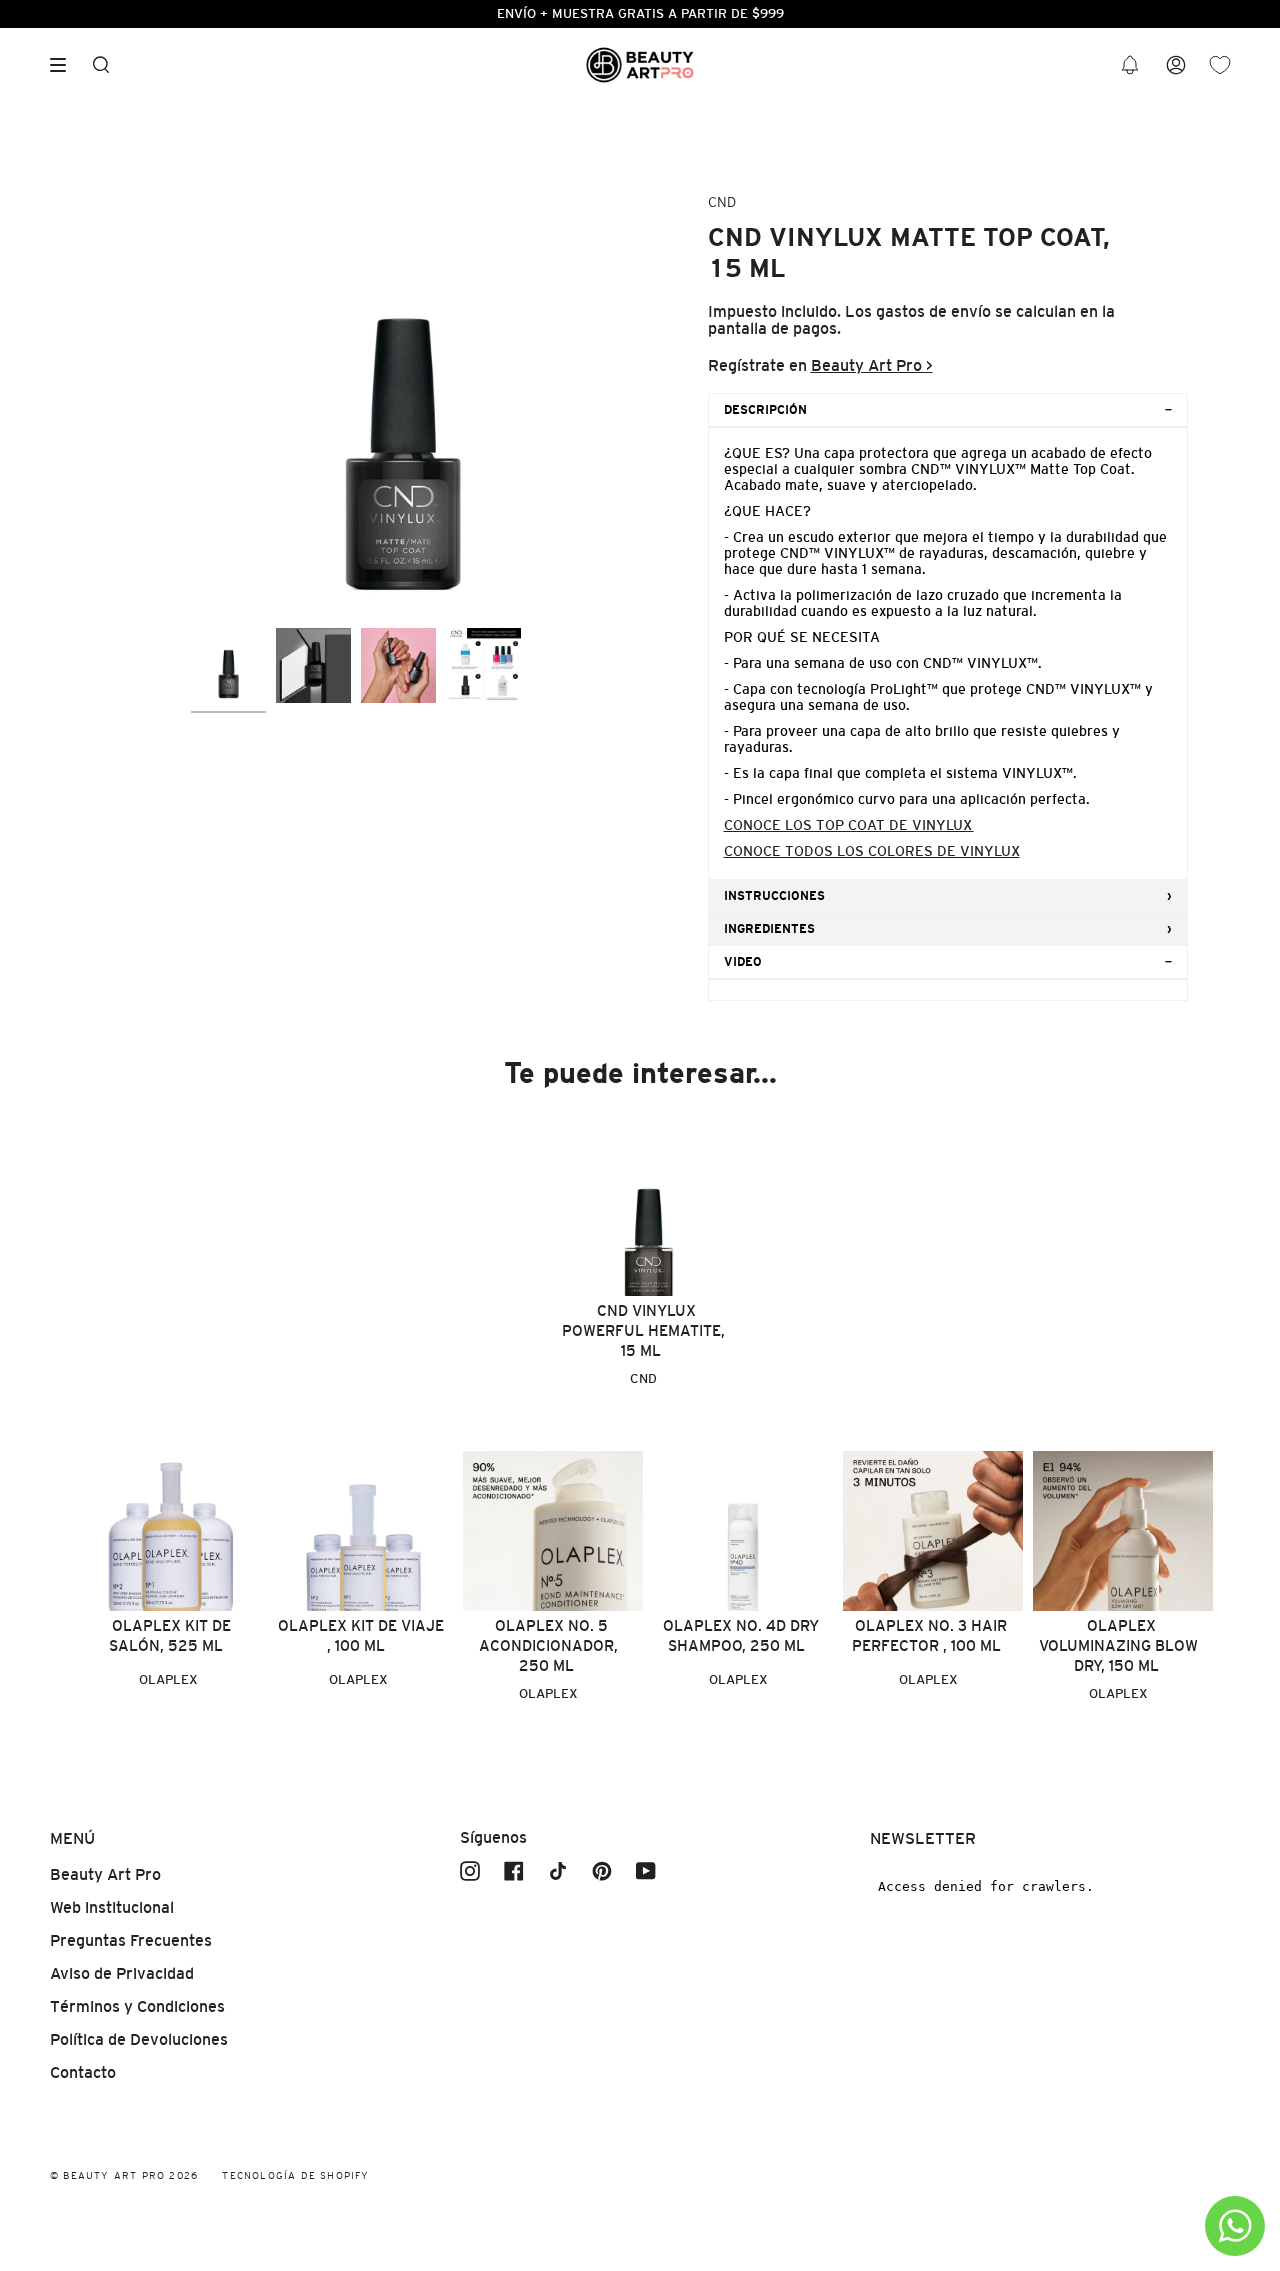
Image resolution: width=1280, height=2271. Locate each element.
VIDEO (743, 962)
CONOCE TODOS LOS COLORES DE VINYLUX (872, 851)
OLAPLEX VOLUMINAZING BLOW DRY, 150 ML (1118, 1645)
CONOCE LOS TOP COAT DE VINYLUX (849, 825)
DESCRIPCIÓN (765, 410)
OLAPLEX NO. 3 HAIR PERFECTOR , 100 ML (929, 1635)
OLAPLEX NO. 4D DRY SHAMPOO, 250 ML (741, 1635)
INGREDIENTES (769, 929)
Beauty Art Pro (105, 1874)
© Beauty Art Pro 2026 (124, 2175)
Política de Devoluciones (139, 2039)
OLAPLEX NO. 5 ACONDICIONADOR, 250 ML (548, 1645)
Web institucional (112, 1907)
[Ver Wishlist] (1220, 65)
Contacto (83, 2072)
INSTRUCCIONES (774, 896)
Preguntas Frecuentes (131, 1940)
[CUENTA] (1176, 65)
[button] (1130, 65)
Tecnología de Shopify (295, 2175)
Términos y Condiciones (137, 2006)
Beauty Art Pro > (872, 365)
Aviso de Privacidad (122, 1973)
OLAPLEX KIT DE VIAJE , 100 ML (361, 1635)
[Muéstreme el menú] (65, 65)
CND (722, 202)
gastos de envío (933, 311)
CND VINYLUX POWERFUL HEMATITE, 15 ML (643, 1330)
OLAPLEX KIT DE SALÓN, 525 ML (170, 1635)
